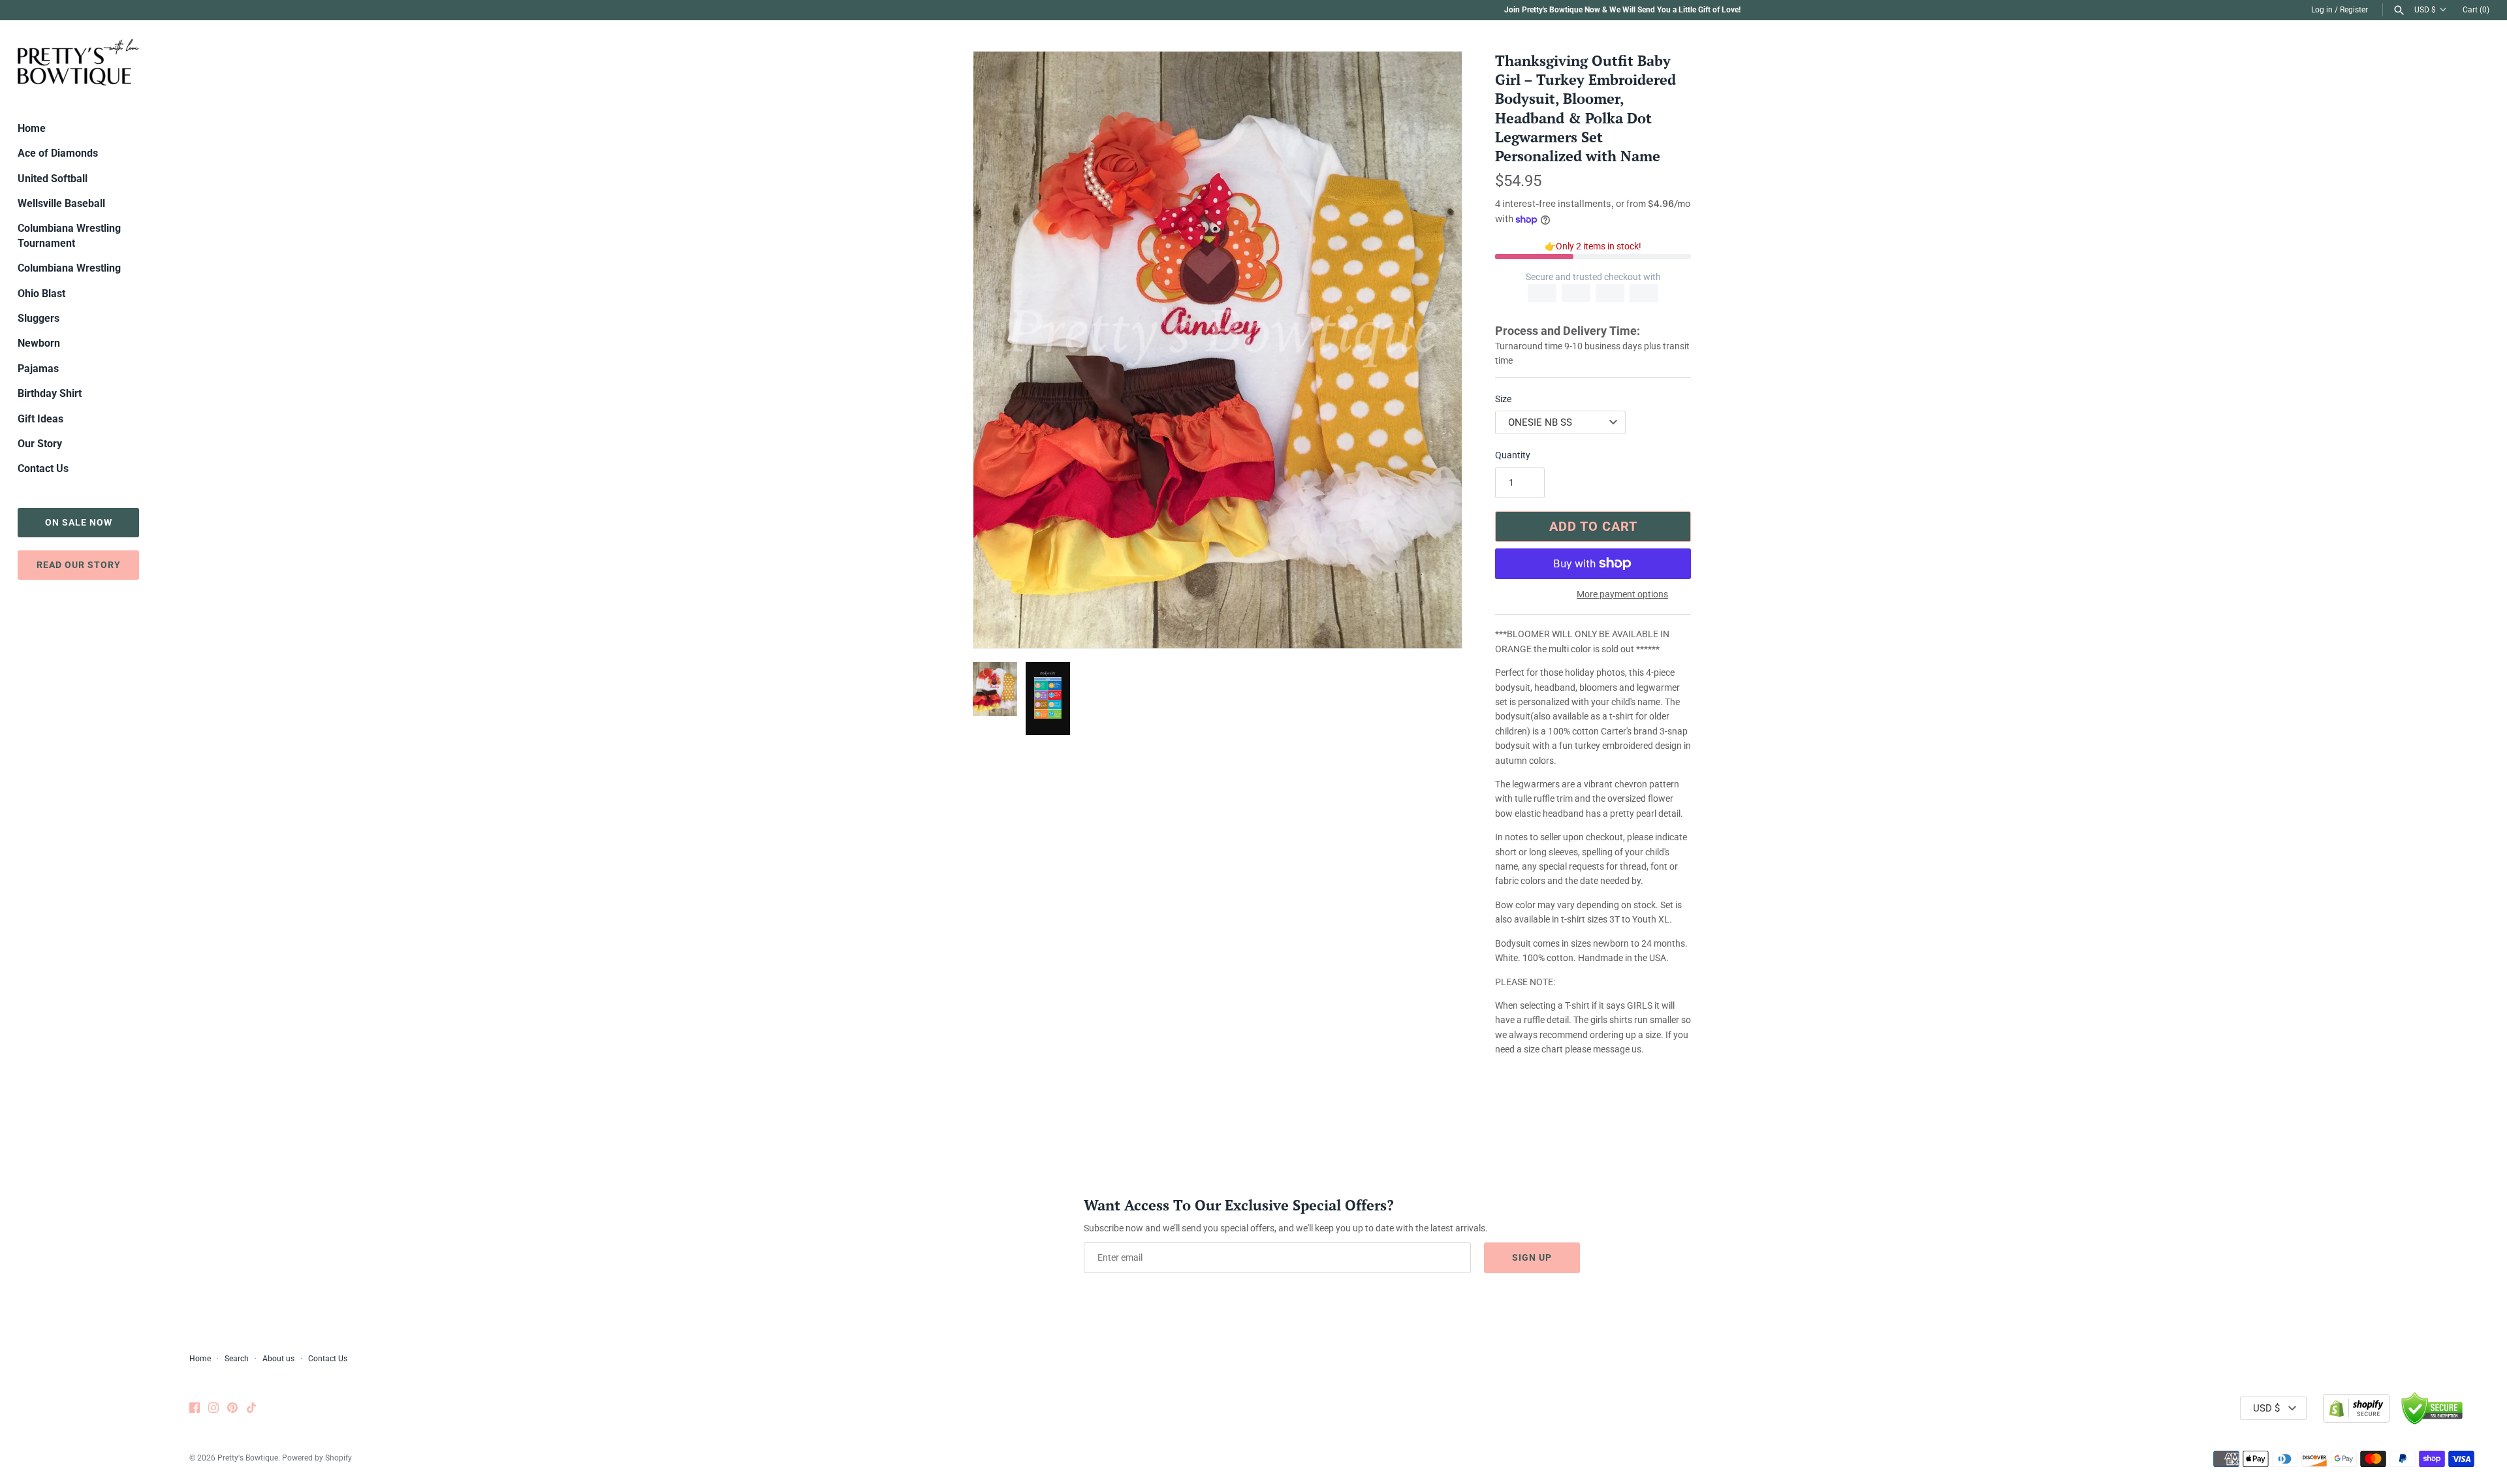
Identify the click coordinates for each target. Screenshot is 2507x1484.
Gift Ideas (40, 419)
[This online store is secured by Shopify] (2356, 1408)
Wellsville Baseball (61, 203)
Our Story (40, 444)
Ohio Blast (41, 293)
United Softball (53, 179)
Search (237, 1359)
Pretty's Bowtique (248, 1458)
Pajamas (38, 369)
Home (32, 128)
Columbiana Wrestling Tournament (69, 235)
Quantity (1513, 455)
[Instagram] (213, 1409)
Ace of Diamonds (58, 153)
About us (278, 1359)
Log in (2322, 10)
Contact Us (43, 468)
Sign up (1532, 1257)
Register (2354, 10)
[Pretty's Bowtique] (78, 62)
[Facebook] (195, 1409)
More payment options (1622, 594)
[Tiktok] (251, 1409)
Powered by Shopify (317, 1458)
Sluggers (39, 318)
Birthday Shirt (50, 393)
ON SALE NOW (79, 522)
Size (1503, 399)
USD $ (2425, 10)
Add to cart (1593, 526)
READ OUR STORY (79, 565)
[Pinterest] (232, 1409)
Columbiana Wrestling (69, 268)
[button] (1434, 350)
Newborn (39, 343)
